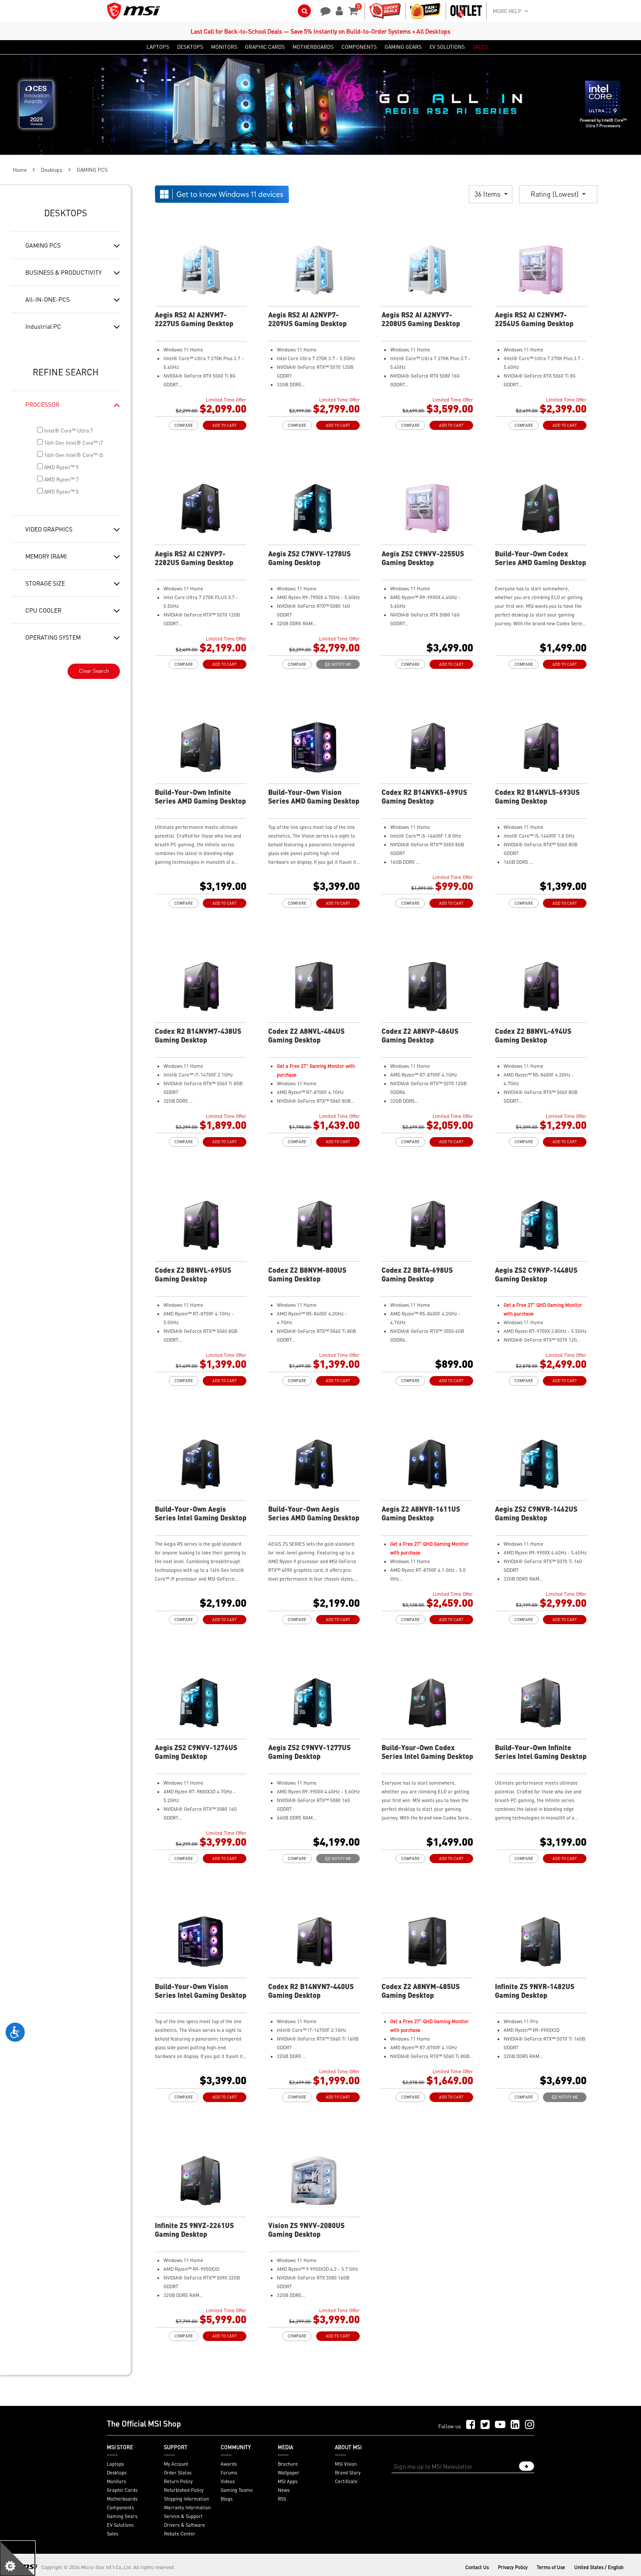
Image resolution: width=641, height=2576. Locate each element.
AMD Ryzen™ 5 (61, 492)
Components (120, 2508)
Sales (113, 2534)
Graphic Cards (122, 2490)
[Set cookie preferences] (17, 2559)
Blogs (227, 2499)
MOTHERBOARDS (313, 47)
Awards (229, 2464)
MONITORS (224, 47)
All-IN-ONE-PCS (48, 299)
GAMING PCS (43, 245)
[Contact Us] (323, 10)
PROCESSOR (42, 404)
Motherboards (122, 2499)
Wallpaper (289, 2473)
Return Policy (178, 2481)
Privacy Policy (513, 2567)
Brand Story (348, 2473)
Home (20, 170)
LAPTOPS (158, 47)
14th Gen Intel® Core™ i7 (73, 443)
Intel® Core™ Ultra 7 (68, 431)
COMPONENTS (359, 47)
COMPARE (184, 425)
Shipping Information (186, 2499)
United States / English (599, 2567)
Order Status (178, 2473)
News (284, 2490)
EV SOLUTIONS (447, 47)
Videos (228, 2481)
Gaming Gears (122, 2516)
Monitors (116, 2481)
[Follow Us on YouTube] (500, 2425)
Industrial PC (43, 326)
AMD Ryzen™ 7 (61, 479)
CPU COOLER (43, 610)
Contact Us (477, 2567)
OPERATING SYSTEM (53, 637)
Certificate (346, 2481)
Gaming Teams (237, 2490)
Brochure (288, 2464)
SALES (480, 47)
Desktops (52, 170)
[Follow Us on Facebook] (471, 2425)
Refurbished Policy (184, 2490)
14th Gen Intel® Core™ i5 (73, 455)
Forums (229, 2473)
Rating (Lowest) (556, 194)
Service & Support (183, 2516)
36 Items (488, 194)
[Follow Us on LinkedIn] (515, 2425)
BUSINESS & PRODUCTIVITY (63, 272)
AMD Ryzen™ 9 (61, 467)
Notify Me (340, 664)
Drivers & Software (184, 2525)
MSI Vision (346, 2464)
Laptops (115, 2464)
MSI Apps (288, 2481)
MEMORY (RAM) (46, 556)
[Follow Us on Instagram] (530, 2425)
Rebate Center (180, 2534)
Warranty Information (187, 2508)
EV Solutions (120, 2525)
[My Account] (338, 10)
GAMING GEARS (403, 47)
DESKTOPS (190, 47)
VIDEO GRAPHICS (49, 529)
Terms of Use (551, 2567)
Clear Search (94, 671)
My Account (176, 2464)
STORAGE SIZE (45, 583)
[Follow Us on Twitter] (485, 2425)
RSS (282, 2499)
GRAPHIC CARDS (265, 47)
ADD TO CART (225, 425)
